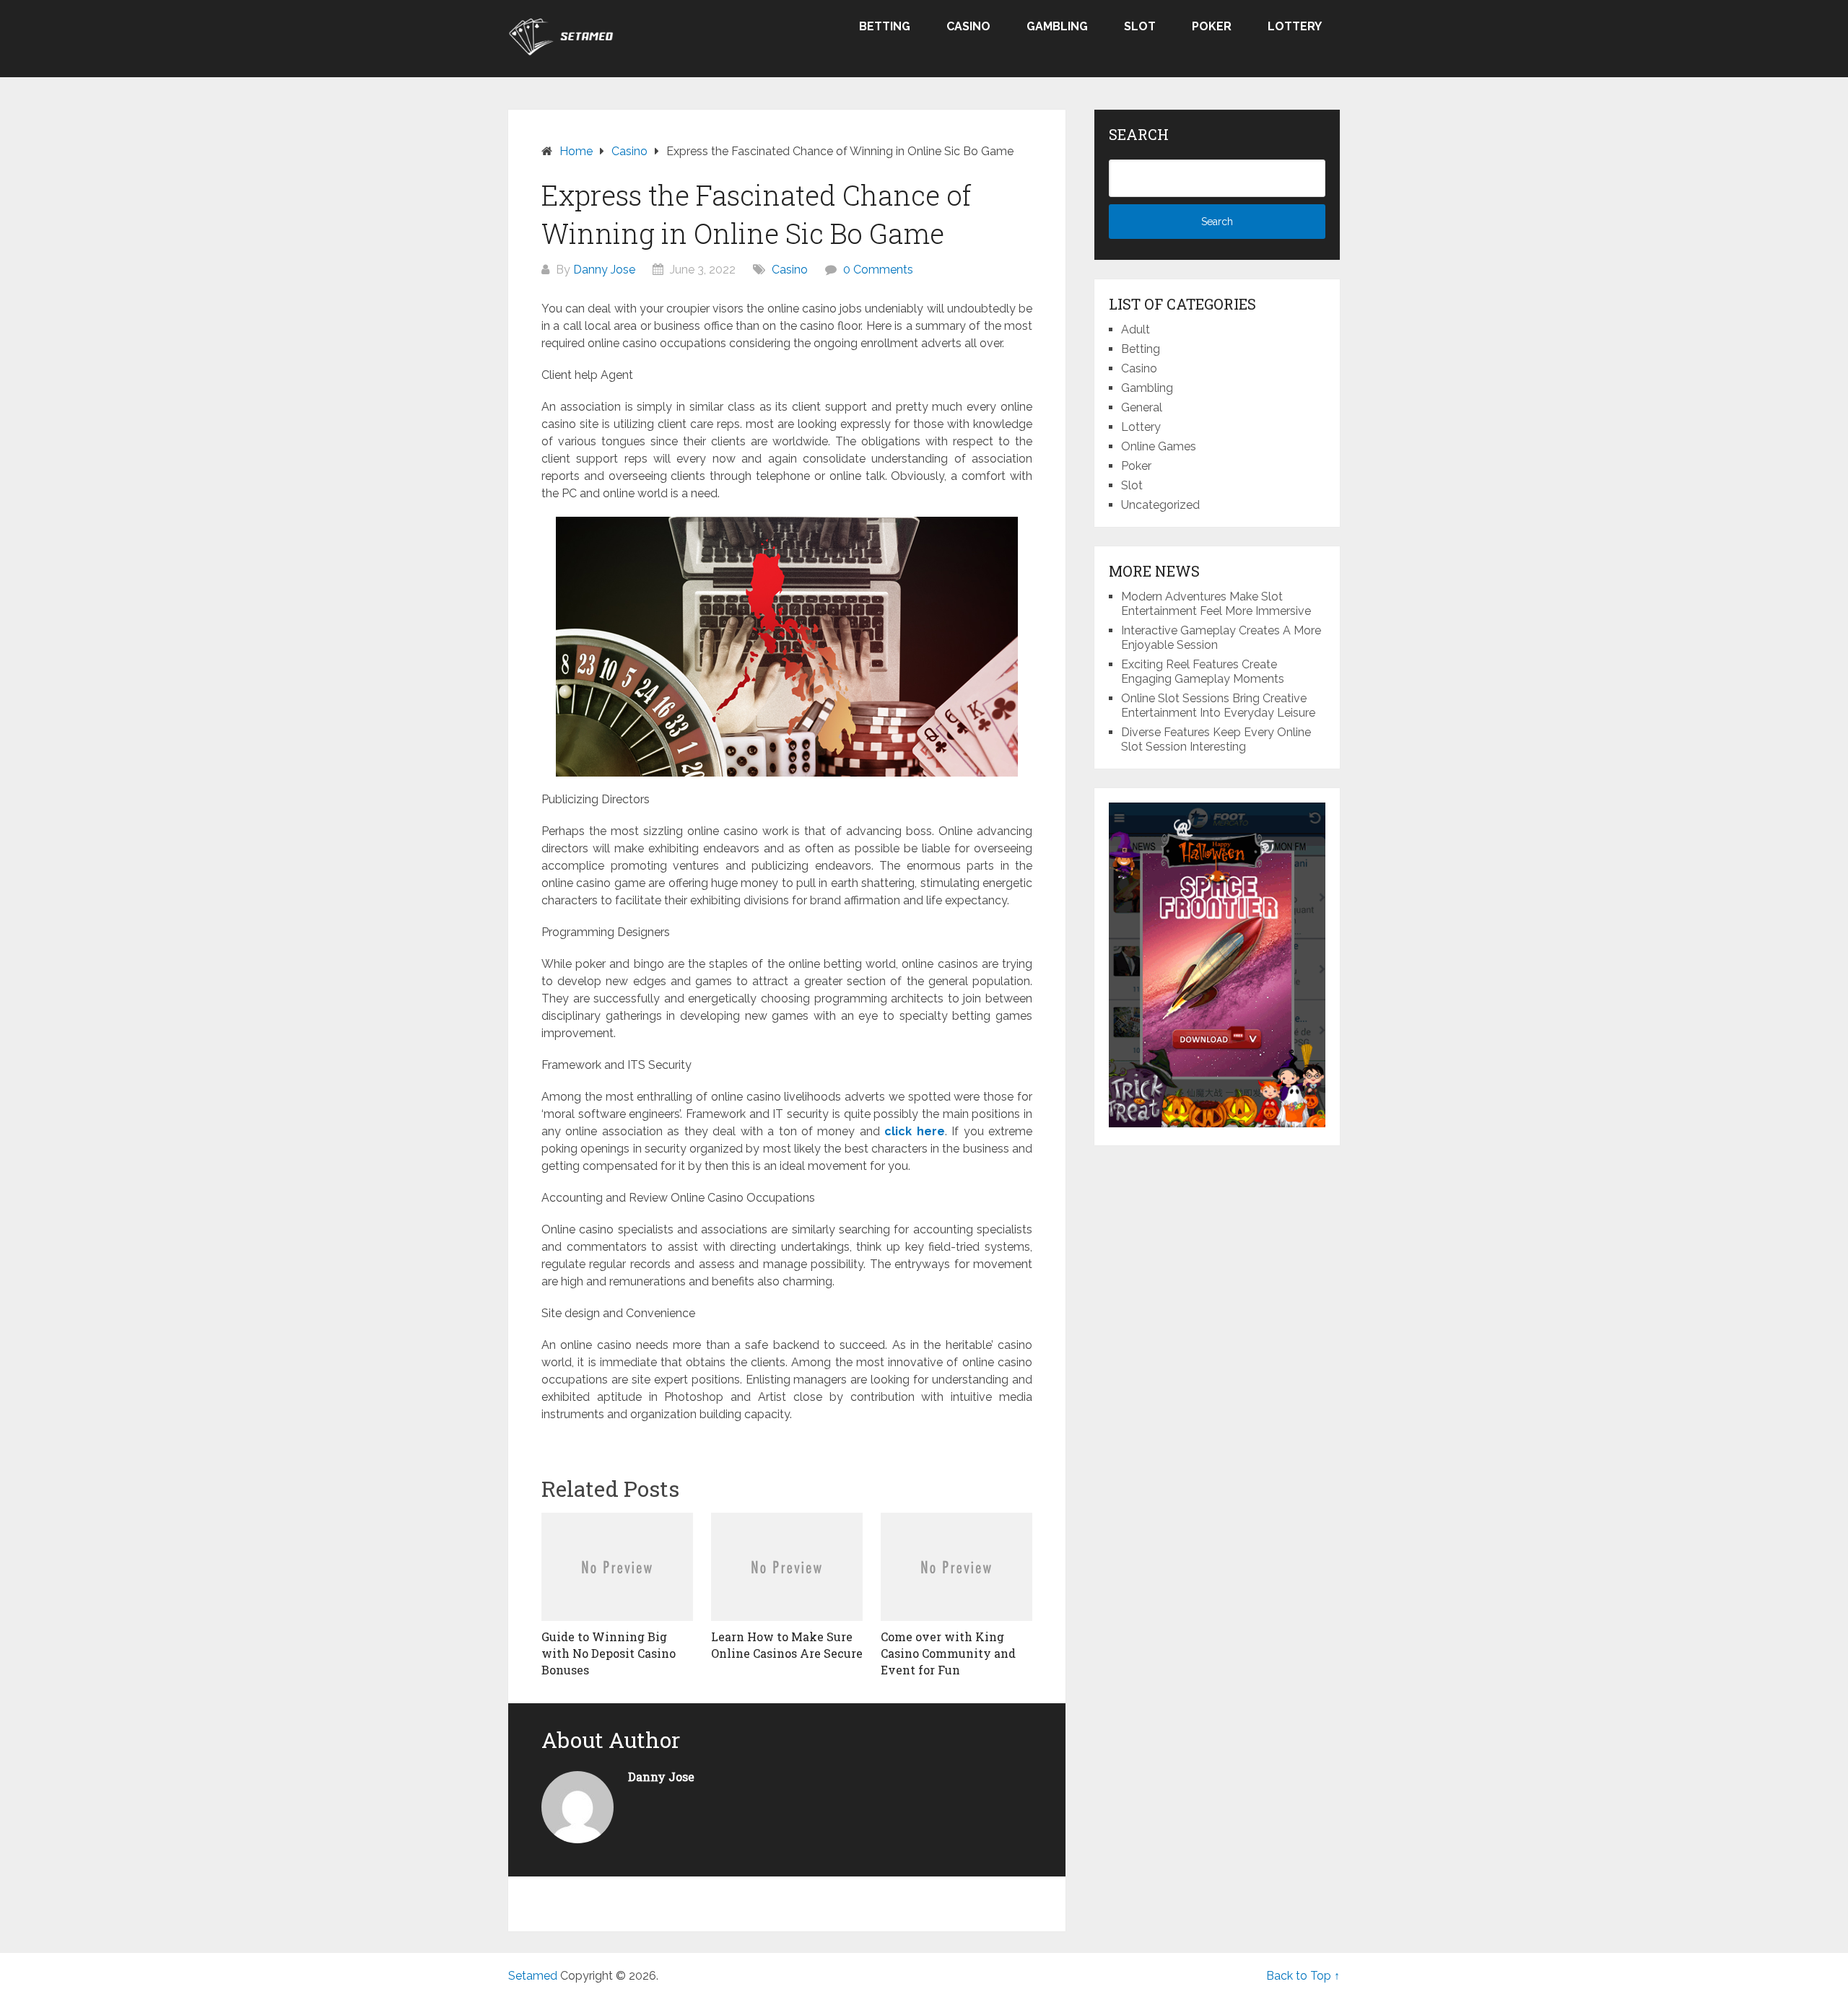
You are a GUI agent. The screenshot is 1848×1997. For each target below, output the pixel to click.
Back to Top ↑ (1303, 1976)
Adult (1136, 329)
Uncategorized (1160, 505)
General (1142, 407)
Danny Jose (604, 270)
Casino (968, 26)
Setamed (533, 1976)
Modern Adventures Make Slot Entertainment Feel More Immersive (1216, 604)
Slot (1140, 26)
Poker (1212, 26)
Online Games (1159, 446)
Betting (885, 26)
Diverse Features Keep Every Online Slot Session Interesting (1216, 739)
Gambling (1057, 26)
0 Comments (878, 270)
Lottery (1295, 26)
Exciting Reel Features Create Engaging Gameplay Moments (1203, 672)
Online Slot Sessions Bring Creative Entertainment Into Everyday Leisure (1218, 705)
